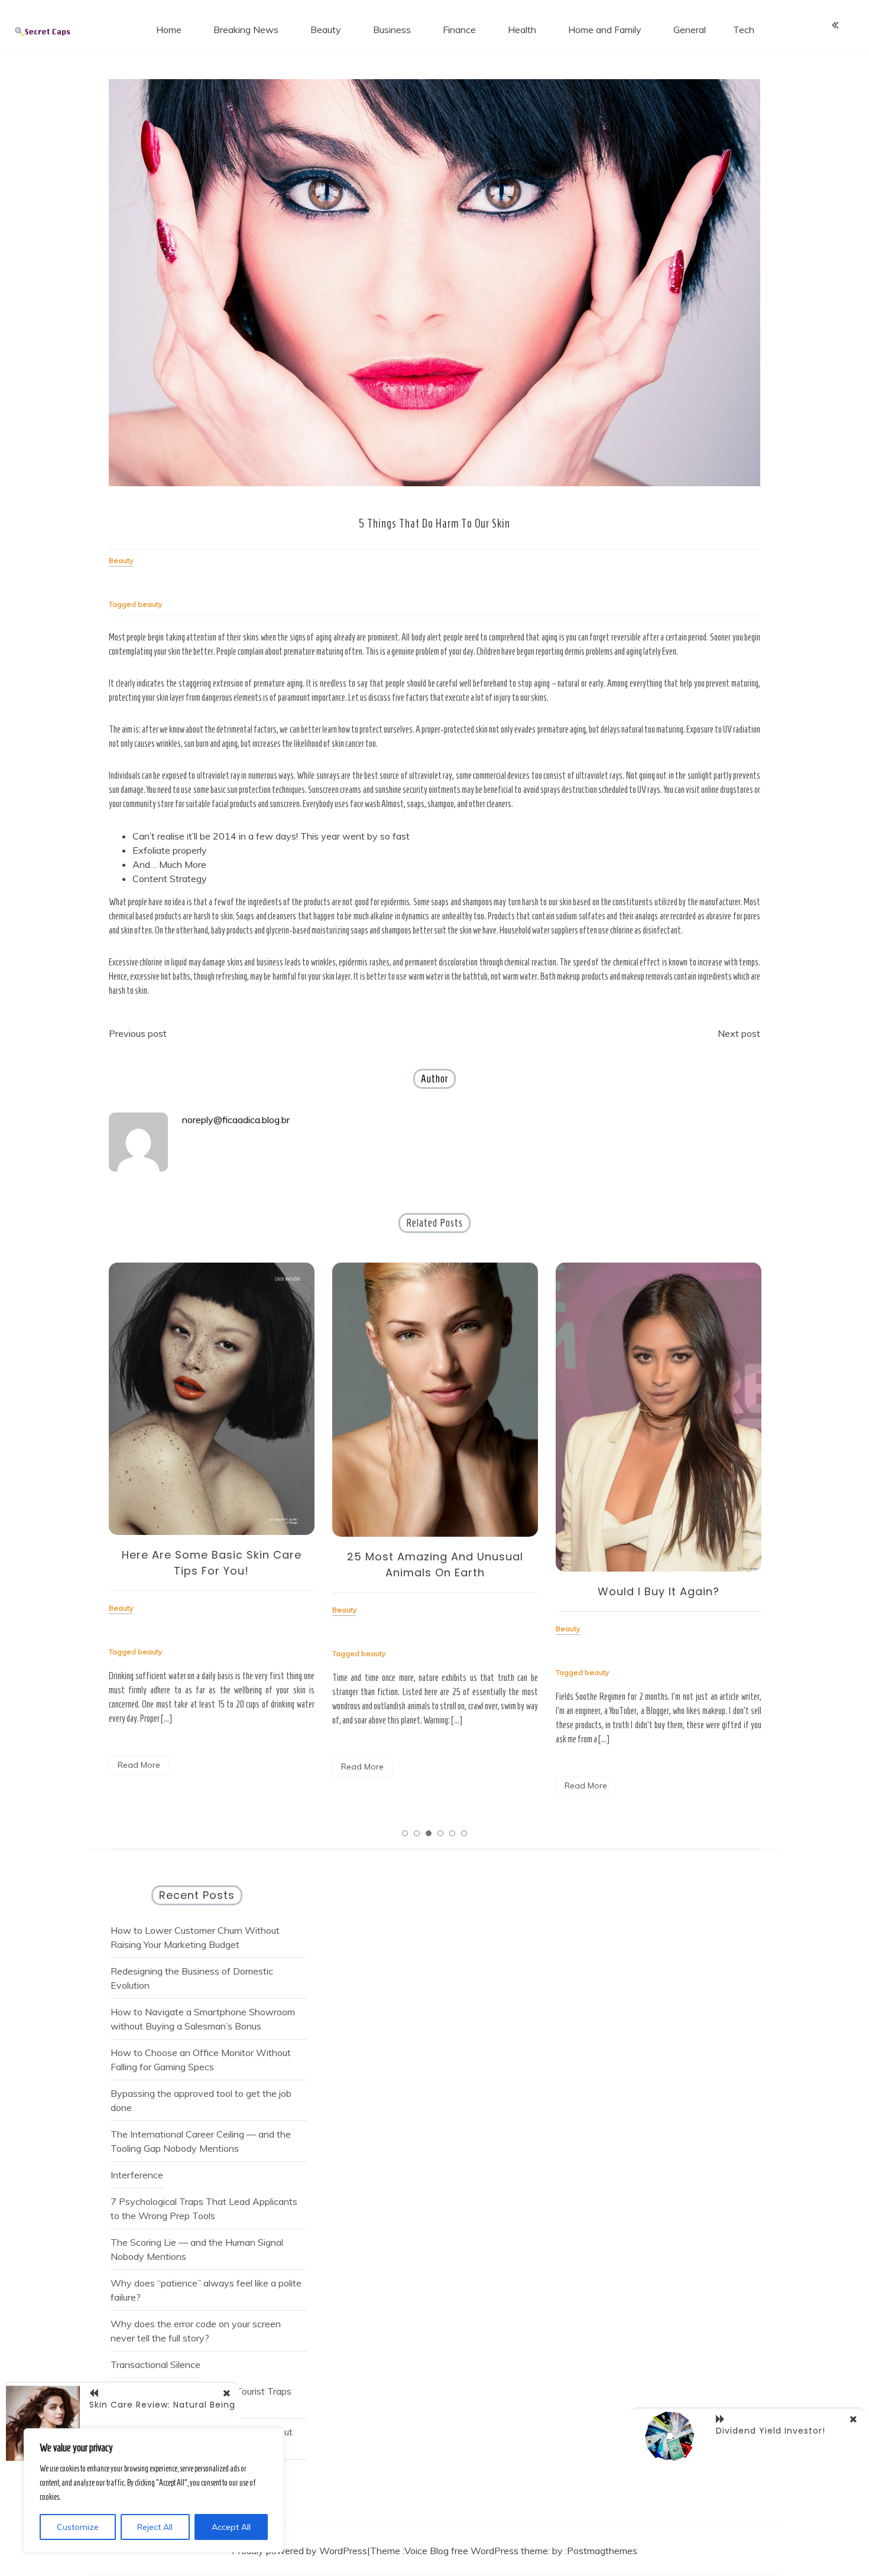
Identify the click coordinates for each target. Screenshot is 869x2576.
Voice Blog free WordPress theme (476, 2551)
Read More (139, 1767)
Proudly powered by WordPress (299, 2551)
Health (522, 30)
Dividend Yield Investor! (771, 2431)
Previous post (138, 1033)
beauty (150, 604)
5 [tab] (452, 1833)
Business (392, 30)
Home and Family (605, 30)
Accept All (231, 2527)
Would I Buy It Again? (435, 1591)
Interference (137, 2175)
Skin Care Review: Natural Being (162, 2405)
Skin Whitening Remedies (658, 1437)
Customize (78, 2527)
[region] (154, 2490)
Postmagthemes (602, 2551)
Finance (459, 30)
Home (169, 30)
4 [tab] (440, 1833)
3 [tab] (429, 1833)
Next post (739, 1033)
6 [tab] (464, 1833)
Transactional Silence (155, 2364)
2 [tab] (417, 1833)
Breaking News (246, 30)
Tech (744, 30)
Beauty (326, 30)
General (690, 30)
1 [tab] (405, 1833)
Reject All (155, 2527)
